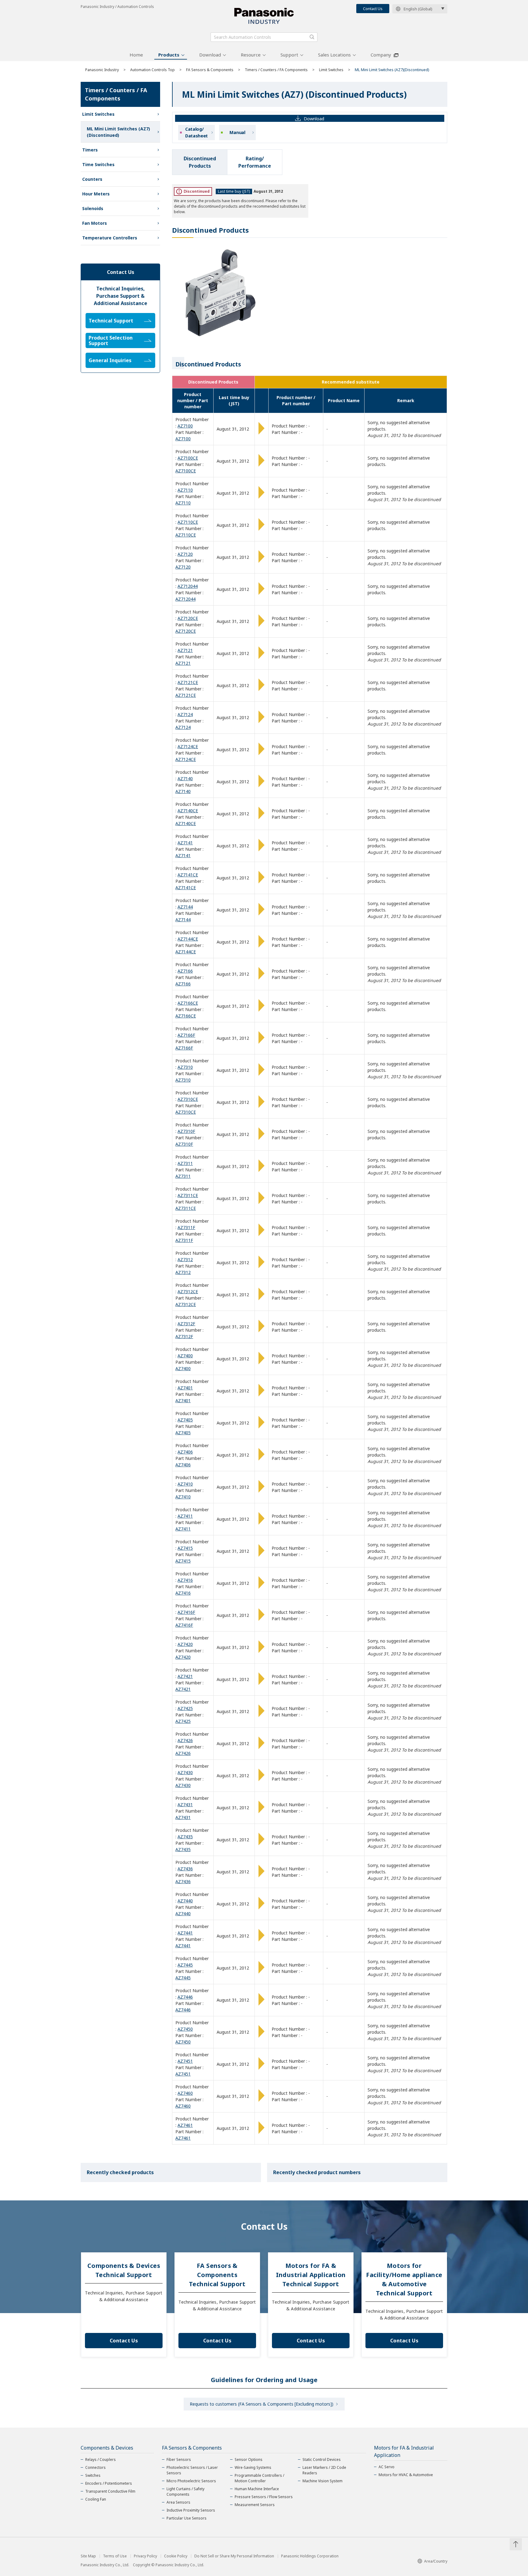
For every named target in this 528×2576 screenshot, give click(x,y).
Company (381, 55)
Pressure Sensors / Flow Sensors (264, 2497)
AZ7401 (185, 1388)
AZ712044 (188, 586)
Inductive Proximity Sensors (191, 2510)
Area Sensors (178, 2502)
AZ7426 (185, 1740)
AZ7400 (185, 1356)
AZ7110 (185, 490)
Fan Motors (95, 223)
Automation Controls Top (152, 70)
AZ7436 (185, 1869)
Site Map (88, 2556)
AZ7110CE (188, 522)
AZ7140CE (188, 811)
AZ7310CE (188, 1099)
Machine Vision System (323, 2481)
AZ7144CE (188, 939)
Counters (92, 179)
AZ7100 (185, 426)
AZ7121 (185, 650)
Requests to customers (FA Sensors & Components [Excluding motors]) (262, 2404)
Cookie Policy (176, 2556)
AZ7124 (185, 714)
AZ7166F (186, 1035)
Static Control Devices (322, 2460)
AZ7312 (185, 1259)
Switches (93, 2475)
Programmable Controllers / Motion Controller (259, 2478)
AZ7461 (185, 2125)
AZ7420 (185, 1644)
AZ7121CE (188, 682)
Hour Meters (96, 194)
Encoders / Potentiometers (109, 2483)
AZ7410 (185, 1484)
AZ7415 (185, 1548)
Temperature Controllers (110, 238)
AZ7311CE (188, 1195)
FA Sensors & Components (210, 70)
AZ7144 (185, 907)
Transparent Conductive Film (110, 2491)
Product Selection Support (111, 340)
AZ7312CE (188, 1292)
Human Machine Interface (257, 2489)
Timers (90, 150)
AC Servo (387, 2467)
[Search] (312, 37)
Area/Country (436, 2561)
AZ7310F (186, 1131)
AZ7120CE (188, 618)
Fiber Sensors (179, 2460)
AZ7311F (186, 1227)
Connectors (95, 2467)
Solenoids (93, 208)
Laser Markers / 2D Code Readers (324, 2470)
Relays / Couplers (101, 2460)
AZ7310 (185, 1067)
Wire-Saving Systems (253, 2467)
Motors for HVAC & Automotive (406, 2475)
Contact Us (373, 9)
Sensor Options (249, 2460)
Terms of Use (115, 2556)
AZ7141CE (188, 875)
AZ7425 (185, 1708)
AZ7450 (185, 2029)
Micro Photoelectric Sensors (191, 2481)
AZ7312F (186, 1324)
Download (210, 55)
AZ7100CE (188, 458)
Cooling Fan (96, 2499)
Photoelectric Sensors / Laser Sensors (192, 2470)
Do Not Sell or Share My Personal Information (234, 2556)
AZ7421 (185, 1676)
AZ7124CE (188, 746)
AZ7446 (185, 1997)
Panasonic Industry (102, 70)
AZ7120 (185, 554)
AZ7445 (185, 1965)
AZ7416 (185, 1580)
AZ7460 (185, 2093)
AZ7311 (185, 1163)
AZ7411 (185, 1516)
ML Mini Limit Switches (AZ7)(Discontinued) (118, 132)
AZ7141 (185, 843)
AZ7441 (185, 1933)
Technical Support (111, 321)
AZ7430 (185, 1772)
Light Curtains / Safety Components (185, 2492)
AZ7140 (185, 779)
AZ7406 (185, 1452)
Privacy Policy (145, 2556)
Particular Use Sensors (187, 2518)
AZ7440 (185, 1901)
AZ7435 (185, 1837)
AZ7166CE (188, 1003)
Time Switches (98, 164)
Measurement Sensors (255, 2505)
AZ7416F (186, 1612)
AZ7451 (185, 2061)
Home (136, 55)
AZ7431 (185, 1805)
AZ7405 (185, 1420)
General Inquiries (110, 360)
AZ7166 (185, 971)
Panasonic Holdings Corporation (310, 2556)
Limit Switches (331, 70)
